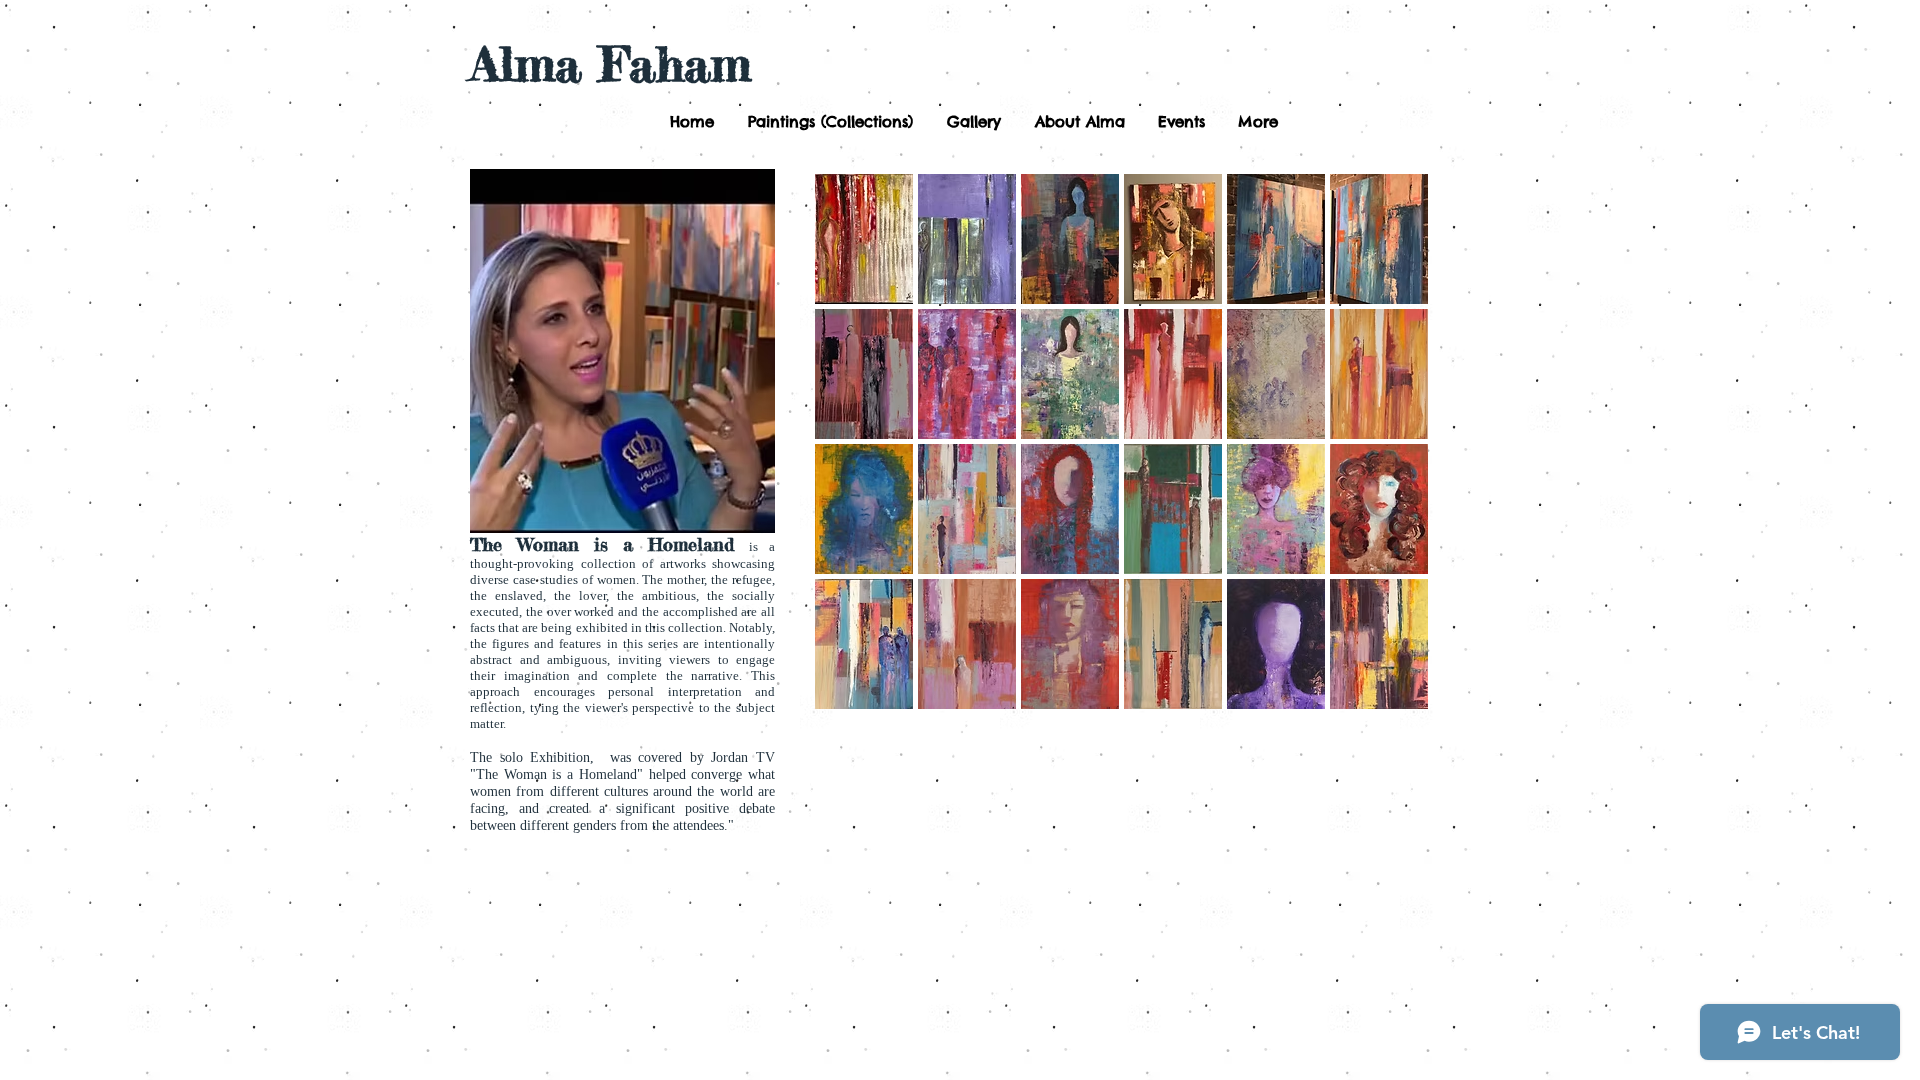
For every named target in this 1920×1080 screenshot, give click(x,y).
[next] (1385, 458)
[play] (1387, 693)
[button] (828, 122)
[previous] (857, 458)
